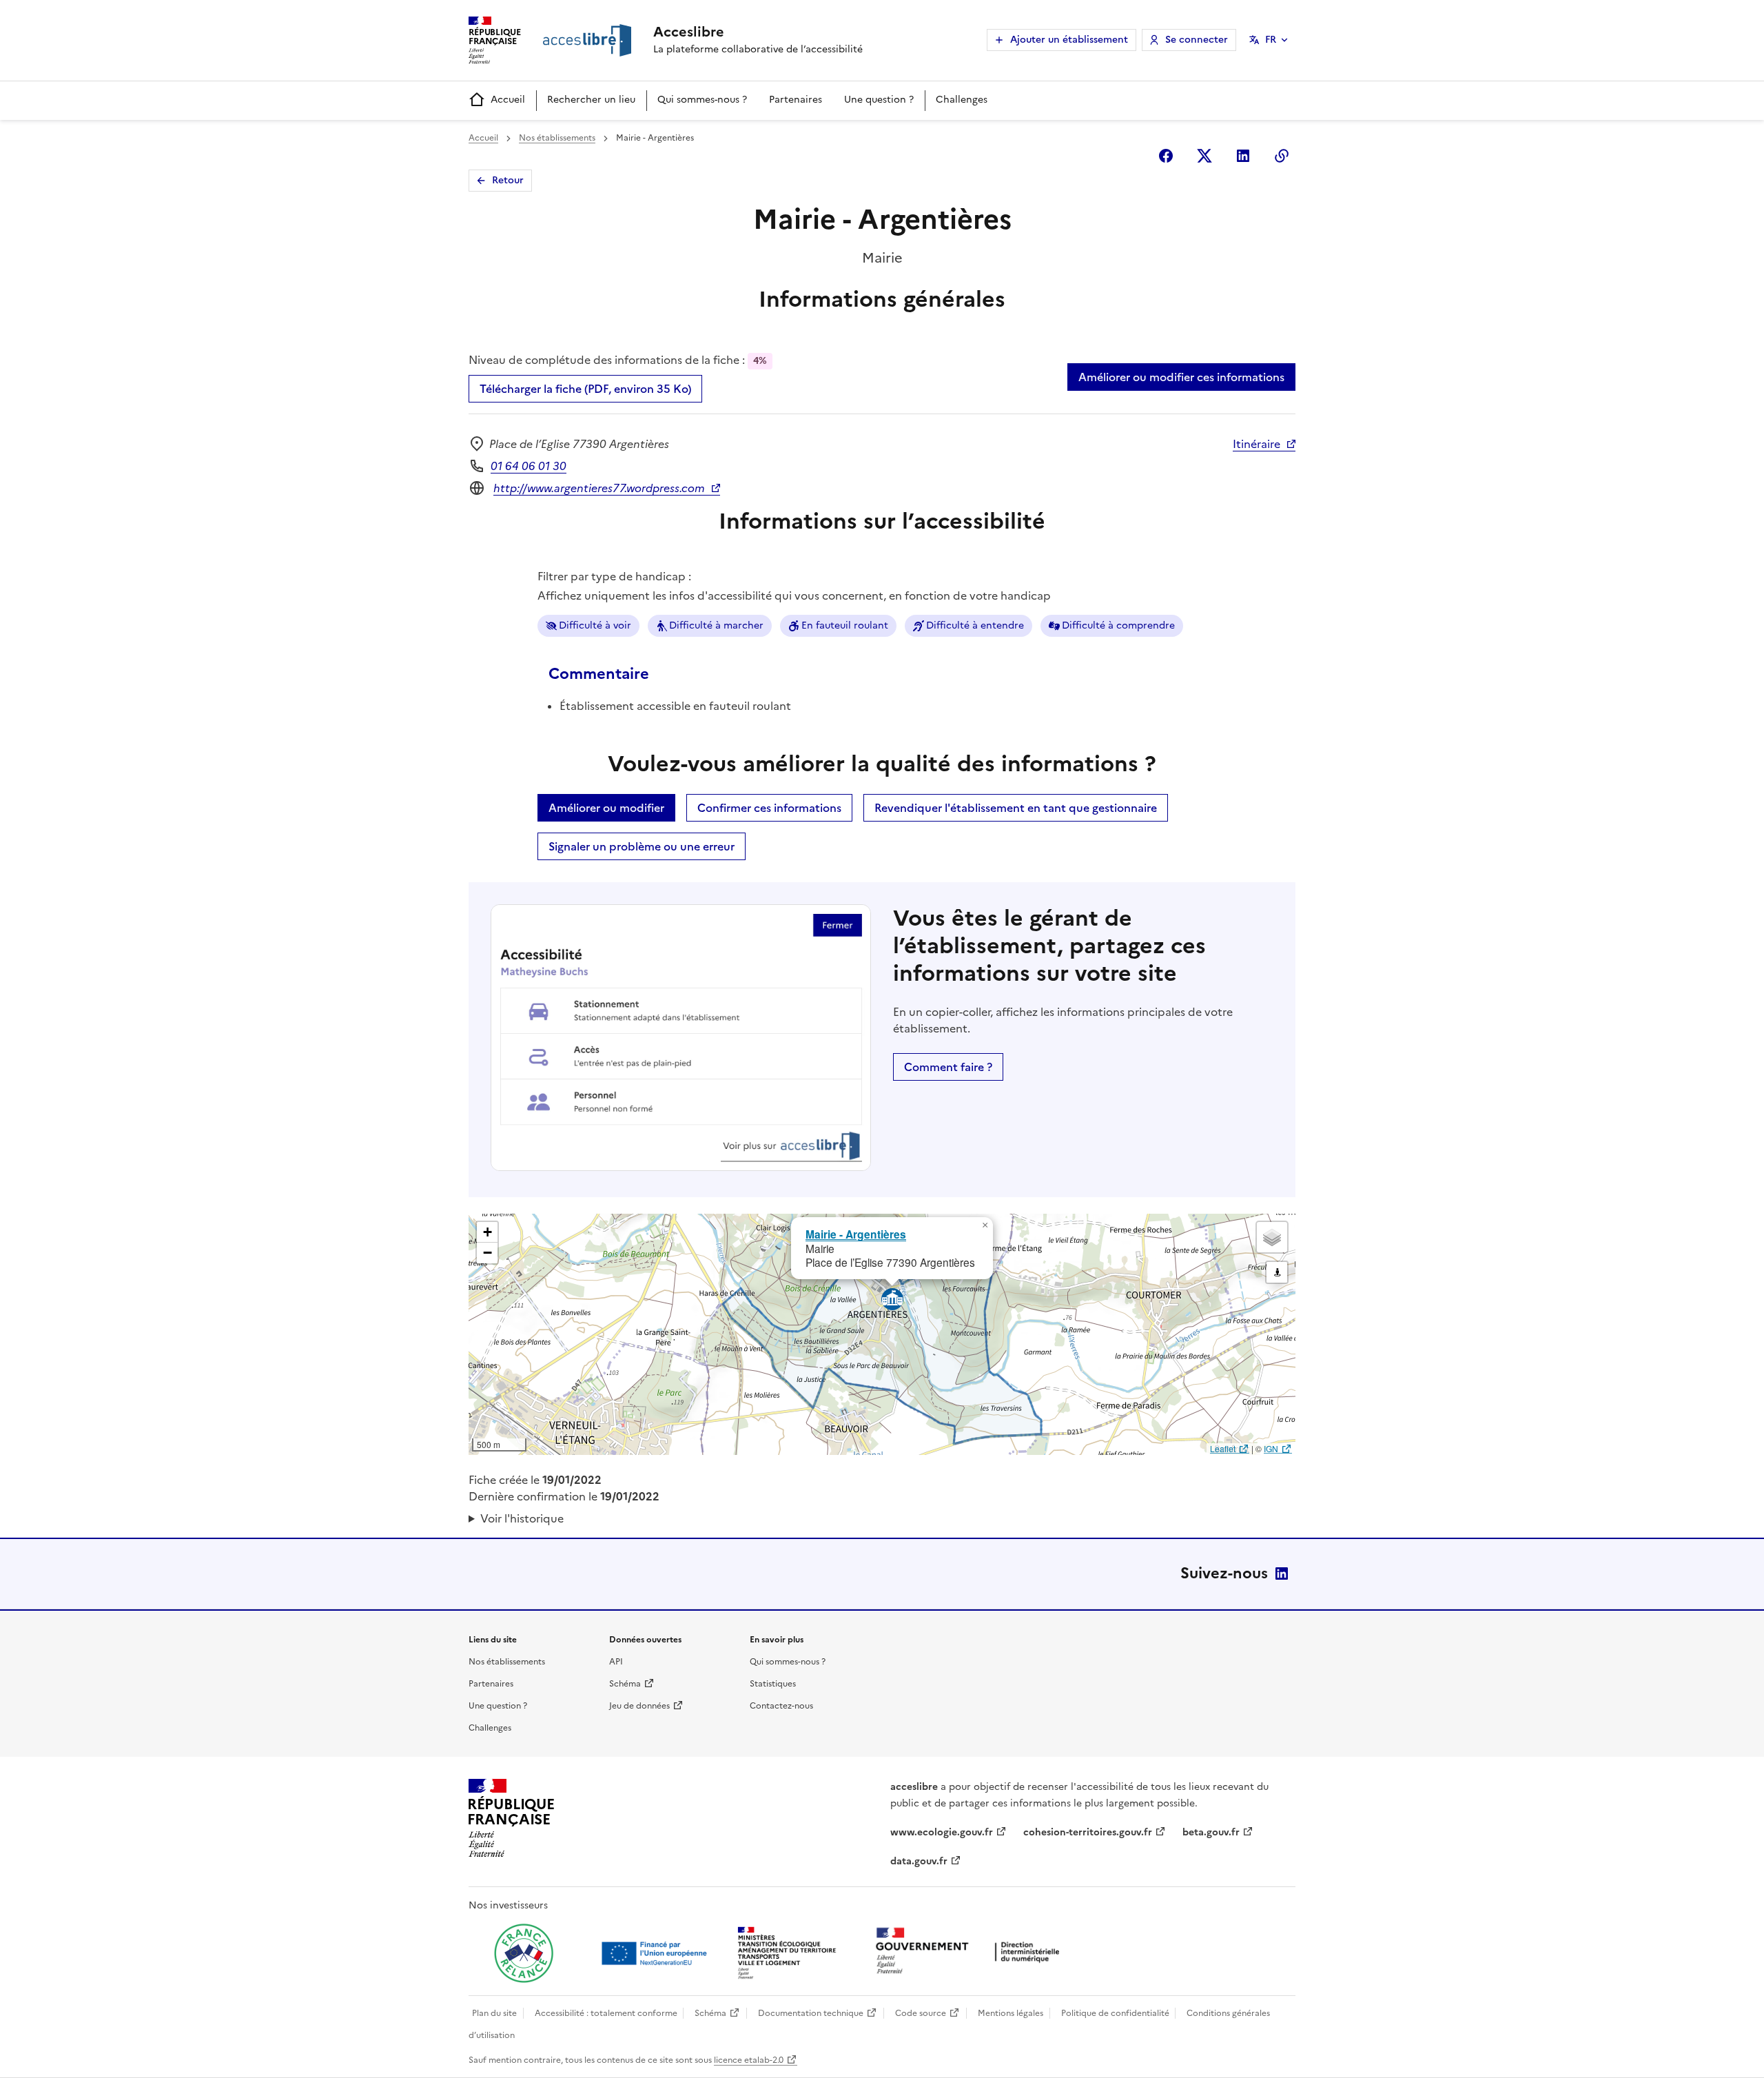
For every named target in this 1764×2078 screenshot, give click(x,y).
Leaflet (1223, 1448)
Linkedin (1243, 156)
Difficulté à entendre (975, 625)
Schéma (625, 1684)
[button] (985, 1225)
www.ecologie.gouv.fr (942, 1832)
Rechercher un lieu (591, 100)
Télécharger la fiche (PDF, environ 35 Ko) (585, 389)
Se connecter (1197, 40)
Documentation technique (811, 2013)
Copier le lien (1282, 156)
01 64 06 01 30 (529, 466)
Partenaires (796, 100)
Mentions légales (1011, 2013)
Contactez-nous (781, 1706)
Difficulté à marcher (716, 625)
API (616, 1662)
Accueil (508, 100)
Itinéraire (1257, 444)
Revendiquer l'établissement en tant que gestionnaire (1016, 808)
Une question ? (879, 100)
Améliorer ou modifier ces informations (1181, 377)
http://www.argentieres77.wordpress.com (599, 488)
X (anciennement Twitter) (1204, 156)
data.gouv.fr (919, 1861)
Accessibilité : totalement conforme (606, 2013)
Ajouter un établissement (1069, 40)
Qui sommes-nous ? (702, 100)
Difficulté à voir (595, 625)
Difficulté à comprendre (1118, 625)
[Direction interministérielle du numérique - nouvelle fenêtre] (971, 1952)
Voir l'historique (522, 1518)
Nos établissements (557, 138)
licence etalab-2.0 (749, 2060)
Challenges (962, 100)
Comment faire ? (948, 1067)
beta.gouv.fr (1211, 1832)
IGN (1271, 1448)
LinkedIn (1282, 1573)
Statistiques (773, 1684)
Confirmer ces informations (769, 808)
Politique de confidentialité (1115, 2013)
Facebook (1166, 156)
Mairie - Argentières (856, 1234)
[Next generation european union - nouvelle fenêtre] (656, 1953)
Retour (508, 180)
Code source (921, 2013)
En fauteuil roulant (845, 625)
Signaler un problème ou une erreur (642, 846)
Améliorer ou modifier (606, 808)
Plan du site (494, 2013)
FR (1271, 40)
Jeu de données (639, 1706)
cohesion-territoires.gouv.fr (1088, 1832)
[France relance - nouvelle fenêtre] (524, 1953)
